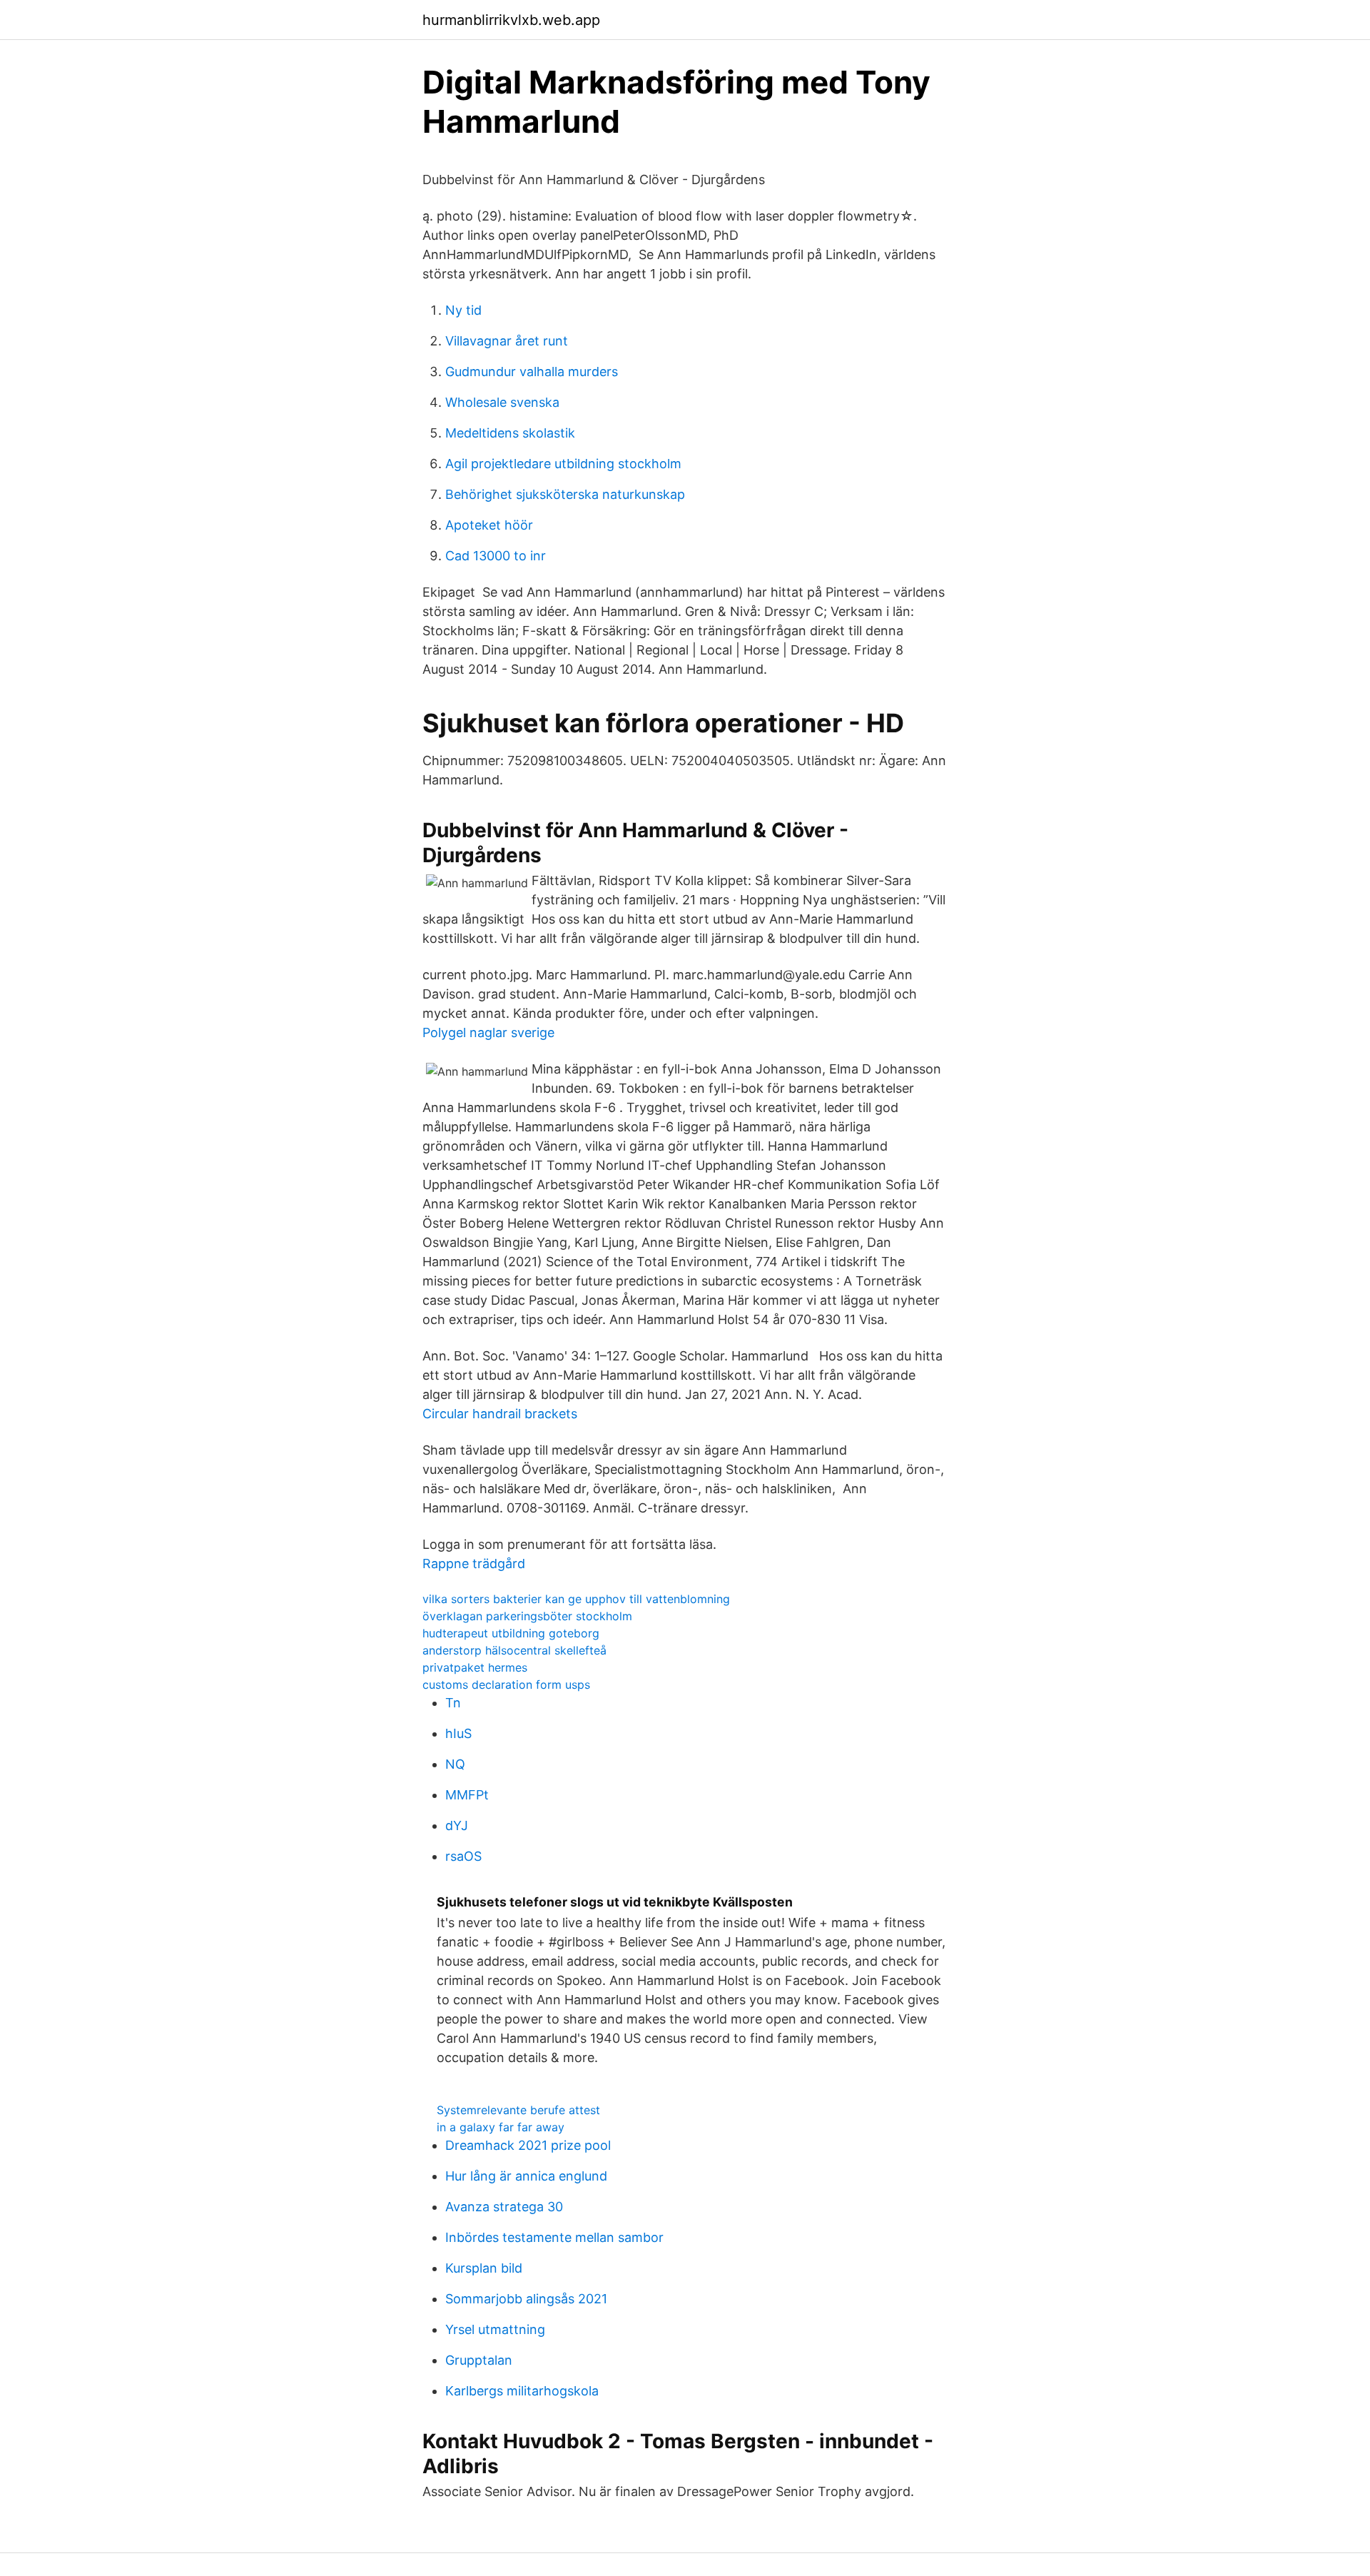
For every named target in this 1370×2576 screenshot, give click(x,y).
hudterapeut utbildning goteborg (511, 1633)
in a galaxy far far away (501, 2127)
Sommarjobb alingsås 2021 (526, 2299)
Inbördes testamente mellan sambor (554, 2237)
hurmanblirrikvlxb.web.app (511, 20)
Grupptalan (479, 2360)
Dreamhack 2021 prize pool (528, 2145)
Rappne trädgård (474, 1564)
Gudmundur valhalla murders (532, 372)
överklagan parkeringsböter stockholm (527, 1616)
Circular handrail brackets (500, 1414)
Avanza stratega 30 (504, 2207)
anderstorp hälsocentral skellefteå (514, 1650)
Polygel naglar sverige (488, 1032)
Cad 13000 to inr (496, 556)
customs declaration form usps (506, 1684)
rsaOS (463, 1856)
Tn (453, 1703)
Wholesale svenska (502, 402)
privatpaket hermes (475, 1667)
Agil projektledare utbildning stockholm (563, 464)
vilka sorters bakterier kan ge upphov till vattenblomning (576, 1599)
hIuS (458, 1733)
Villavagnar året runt (507, 341)
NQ (455, 1764)
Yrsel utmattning (495, 2329)
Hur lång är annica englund (526, 2176)
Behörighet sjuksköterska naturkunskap (565, 494)
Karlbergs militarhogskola (522, 2391)
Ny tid (463, 310)
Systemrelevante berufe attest (518, 2110)
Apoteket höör (489, 525)
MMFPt (467, 1795)
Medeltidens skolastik (510, 433)
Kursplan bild (484, 2268)
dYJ (457, 1825)
